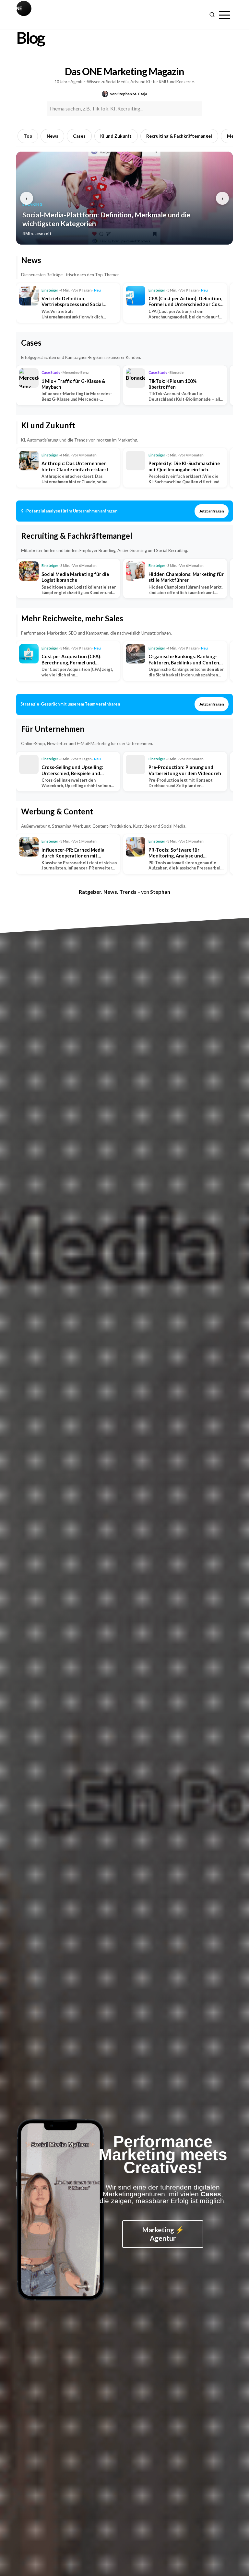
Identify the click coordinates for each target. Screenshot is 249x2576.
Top (28, 136)
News (53, 136)
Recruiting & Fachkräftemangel (179, 136)
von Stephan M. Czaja (129, 94)
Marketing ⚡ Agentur (163, 2234)
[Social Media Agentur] (70, 15)
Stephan (160, 892)
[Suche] (212, 15)
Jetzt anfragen (212, 511)
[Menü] (225, 15)
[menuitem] (225, 15)
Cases (79, 136)
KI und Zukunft (116, 136)
